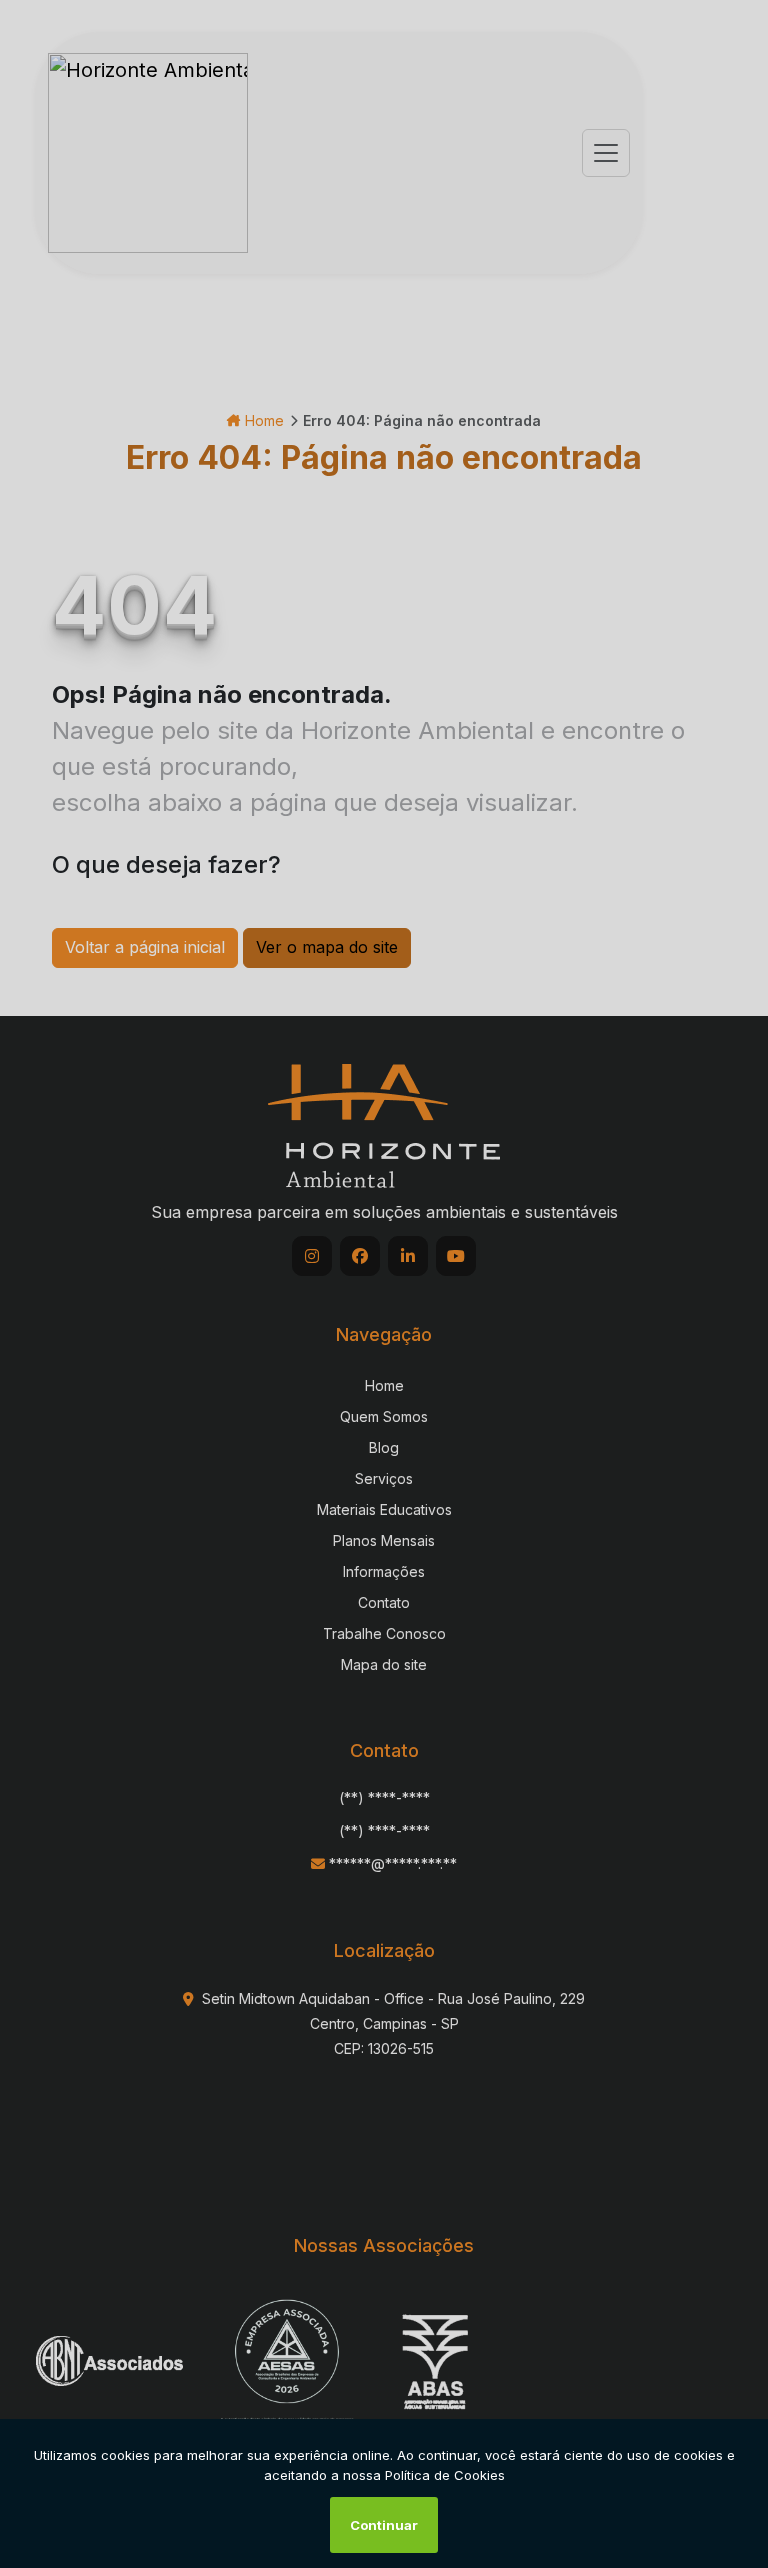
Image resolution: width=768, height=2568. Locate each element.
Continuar (384, 2525)
